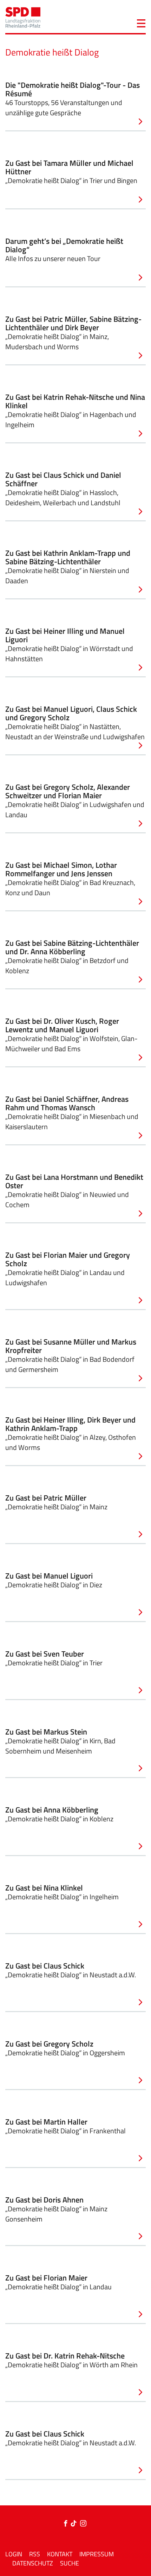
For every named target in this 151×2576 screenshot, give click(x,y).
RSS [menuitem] (35, 2554)
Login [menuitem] (14, 2554)
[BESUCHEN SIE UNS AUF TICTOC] (75, 2524)
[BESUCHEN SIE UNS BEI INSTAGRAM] (83, 2524)
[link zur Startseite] (23, 17)
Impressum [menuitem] (97, 2554)
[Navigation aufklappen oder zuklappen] (141, 22)
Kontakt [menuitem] (60, 2554)
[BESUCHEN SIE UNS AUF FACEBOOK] (67, 2524)
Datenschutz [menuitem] (33, 2563)
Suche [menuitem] (70, 2563)
